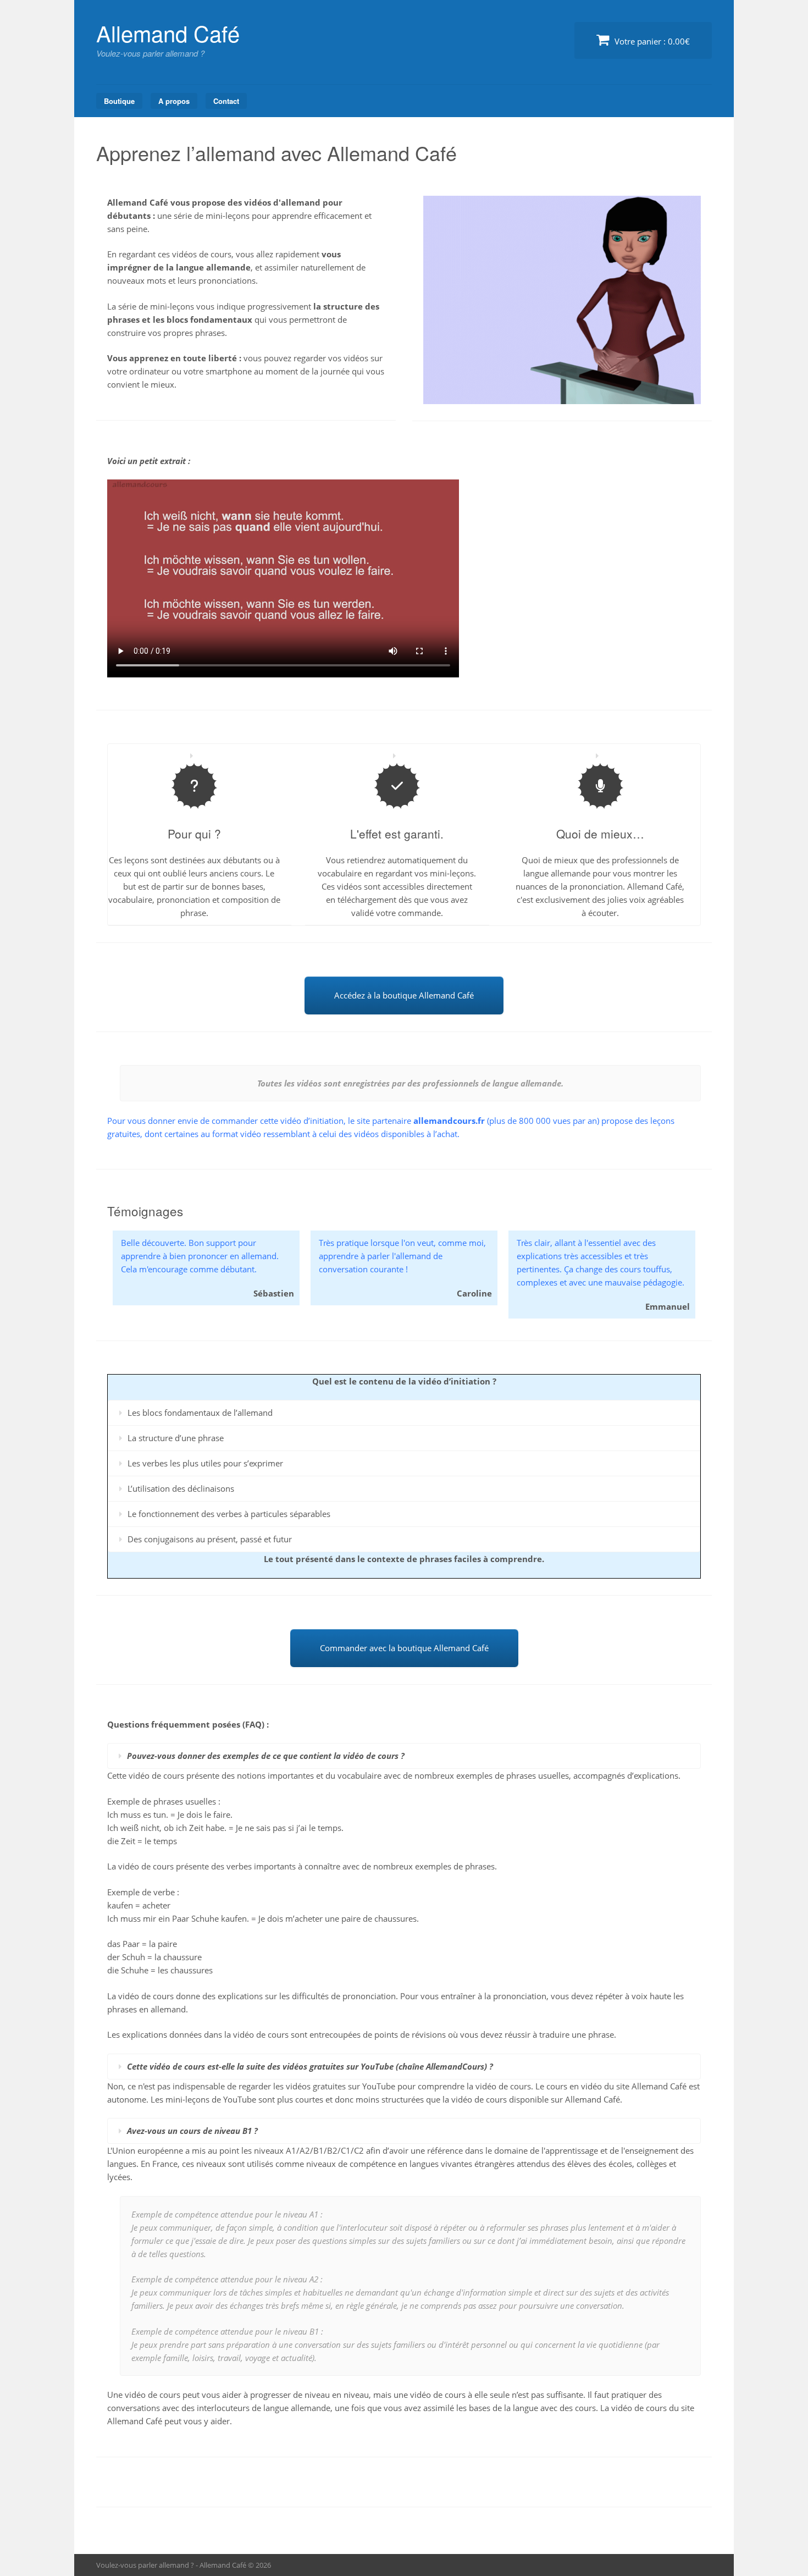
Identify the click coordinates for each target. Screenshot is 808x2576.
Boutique (119, 101)
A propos (174, 101)
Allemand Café (168, 33)
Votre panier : (651, 41)
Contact (226, 101)
